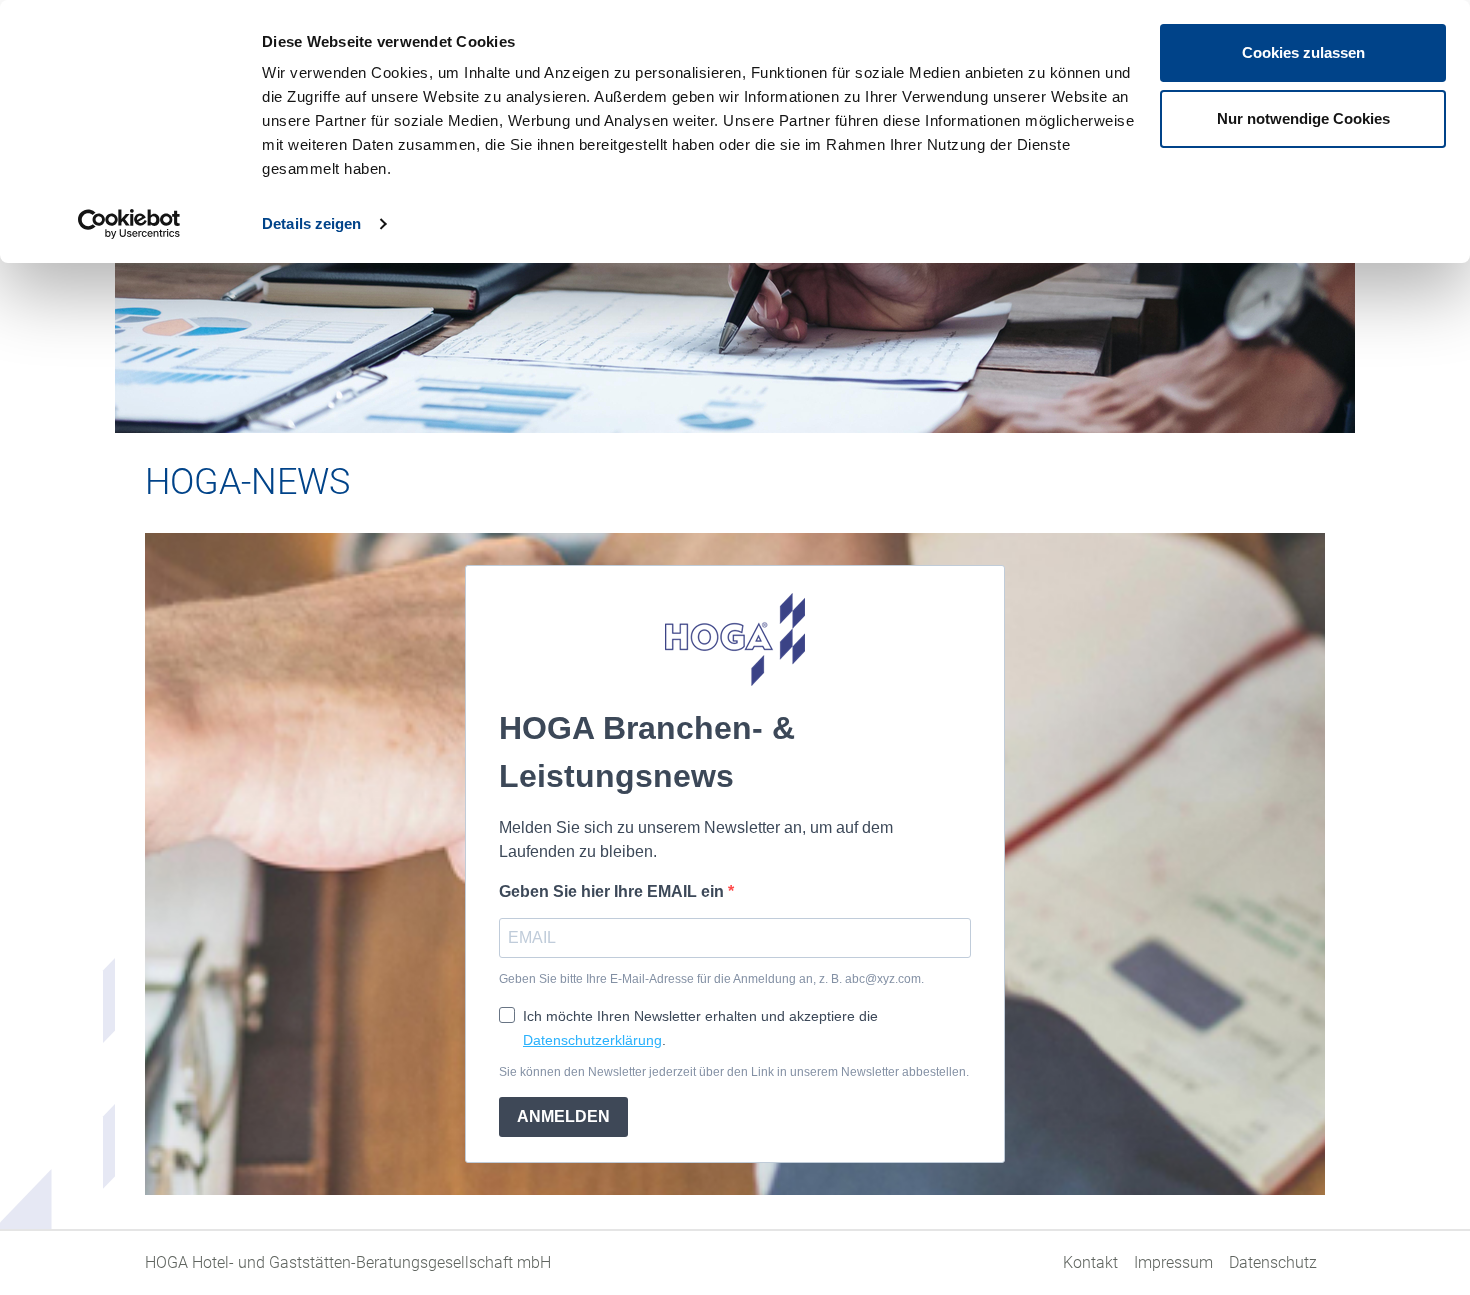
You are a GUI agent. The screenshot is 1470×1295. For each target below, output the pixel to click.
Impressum (1173, 1262)
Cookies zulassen (1303, 52)
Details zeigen (311, 223)
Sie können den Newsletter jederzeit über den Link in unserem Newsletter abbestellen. (734, 1072)
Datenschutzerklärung (592, 1040)
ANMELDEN (563, 1116)
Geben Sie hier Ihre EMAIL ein (613, 891)
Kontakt (1090, 1262)
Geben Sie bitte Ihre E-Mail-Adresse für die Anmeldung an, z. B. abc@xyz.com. (711, 979)
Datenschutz (1273, 1262)
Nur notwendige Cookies (1303, 118)
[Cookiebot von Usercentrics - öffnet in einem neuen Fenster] (129, 224)
